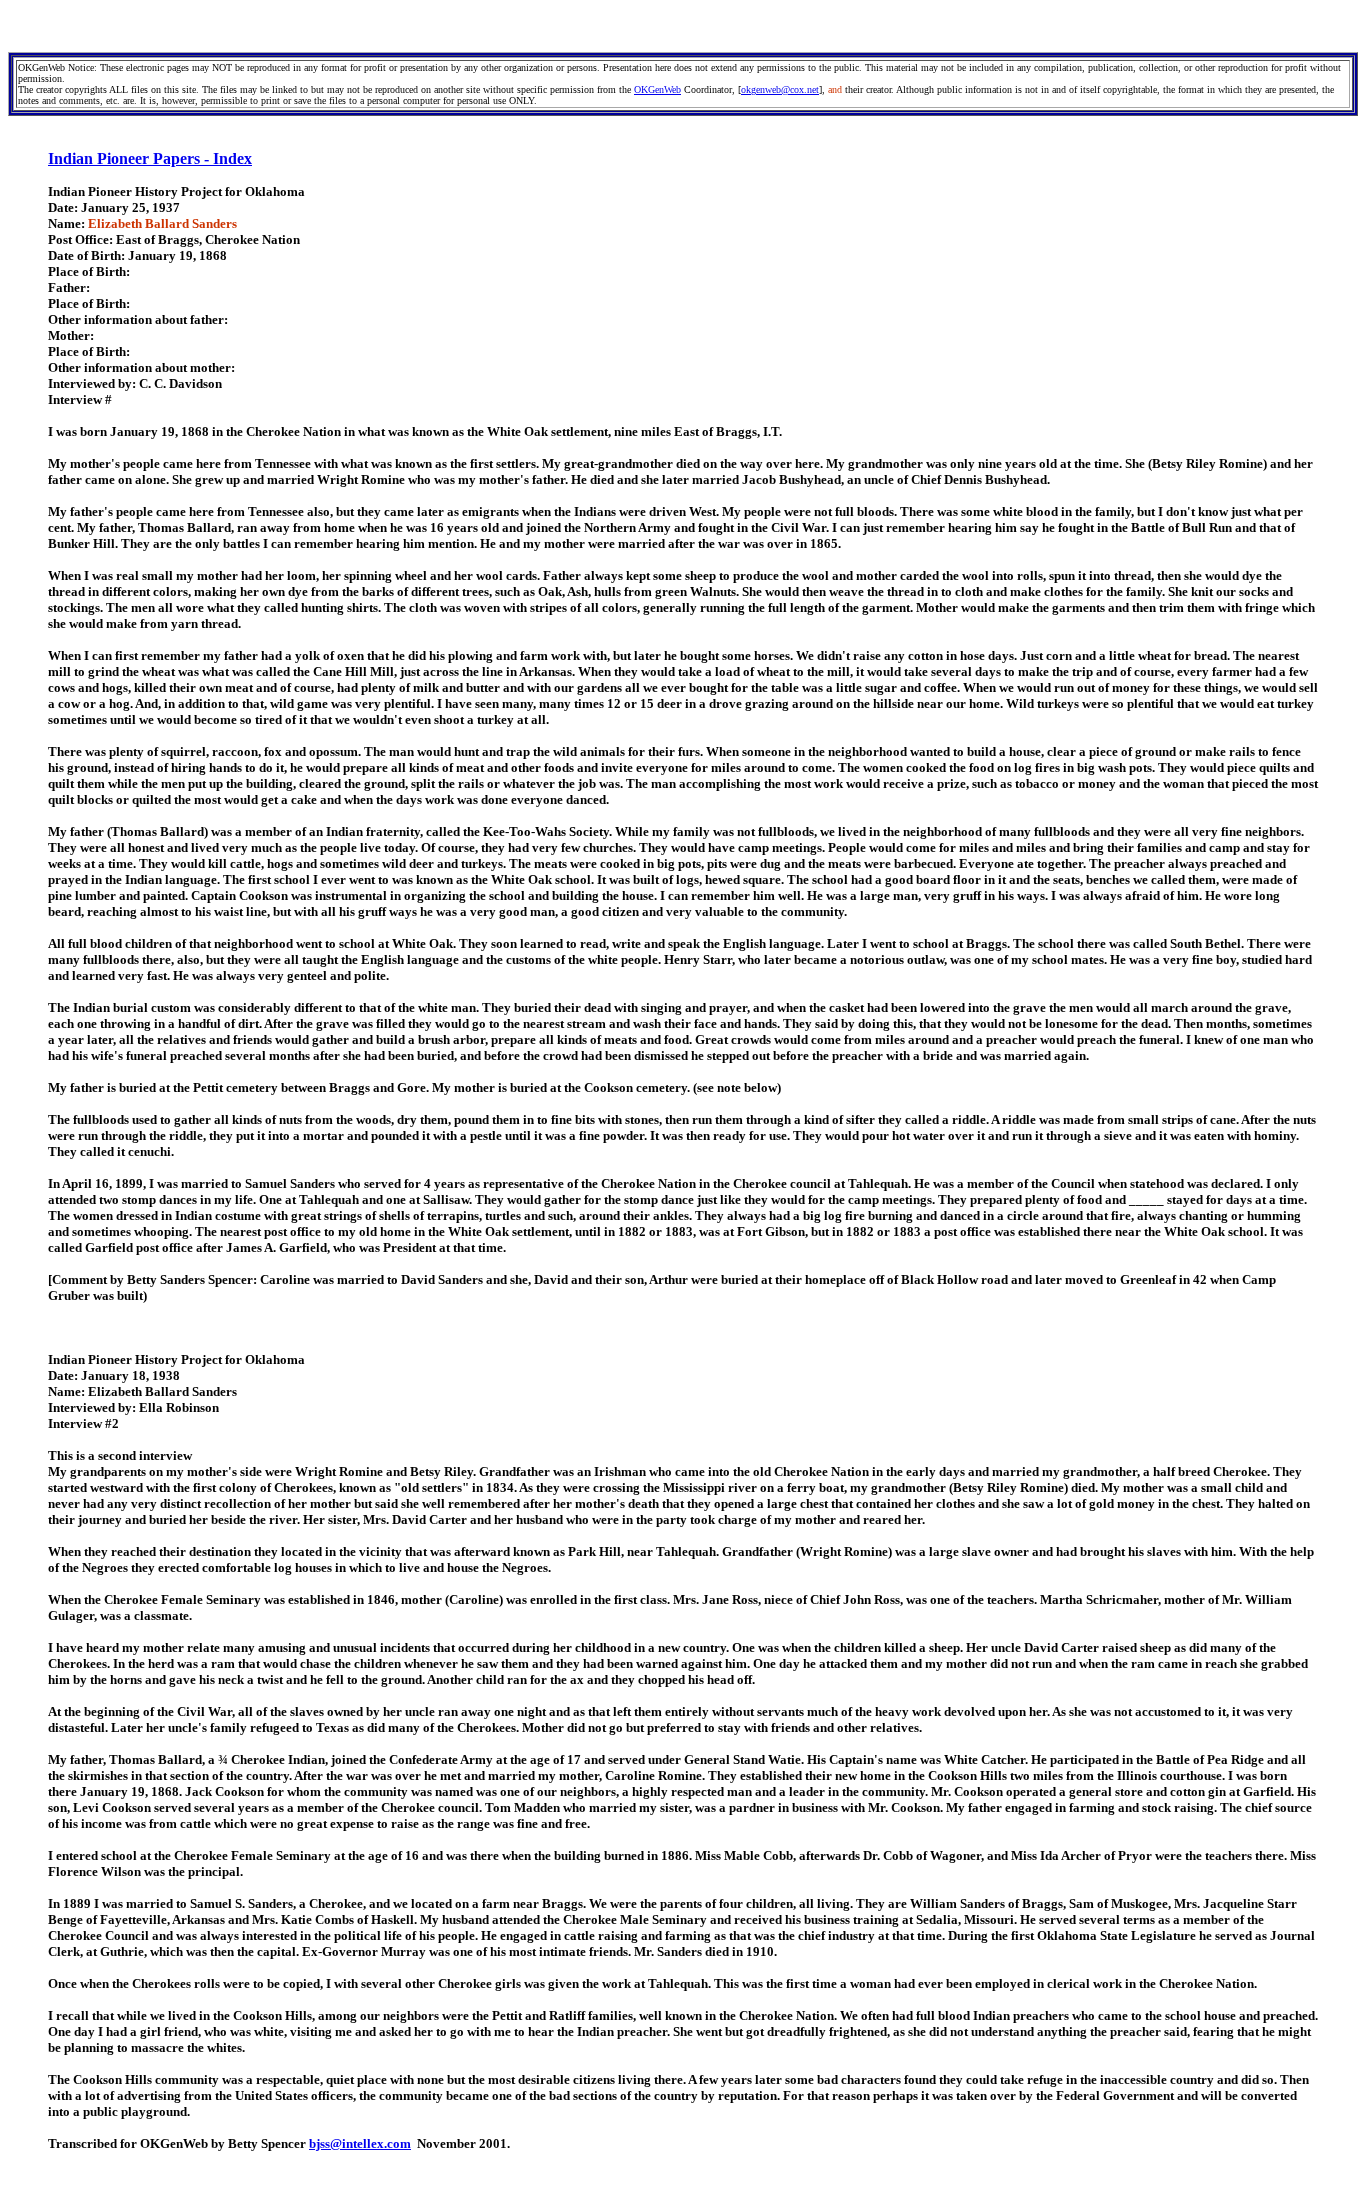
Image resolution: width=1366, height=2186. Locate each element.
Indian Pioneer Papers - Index (150, 158)
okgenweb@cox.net (780, 89)
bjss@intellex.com (360, 2143)
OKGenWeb (657, 89)
